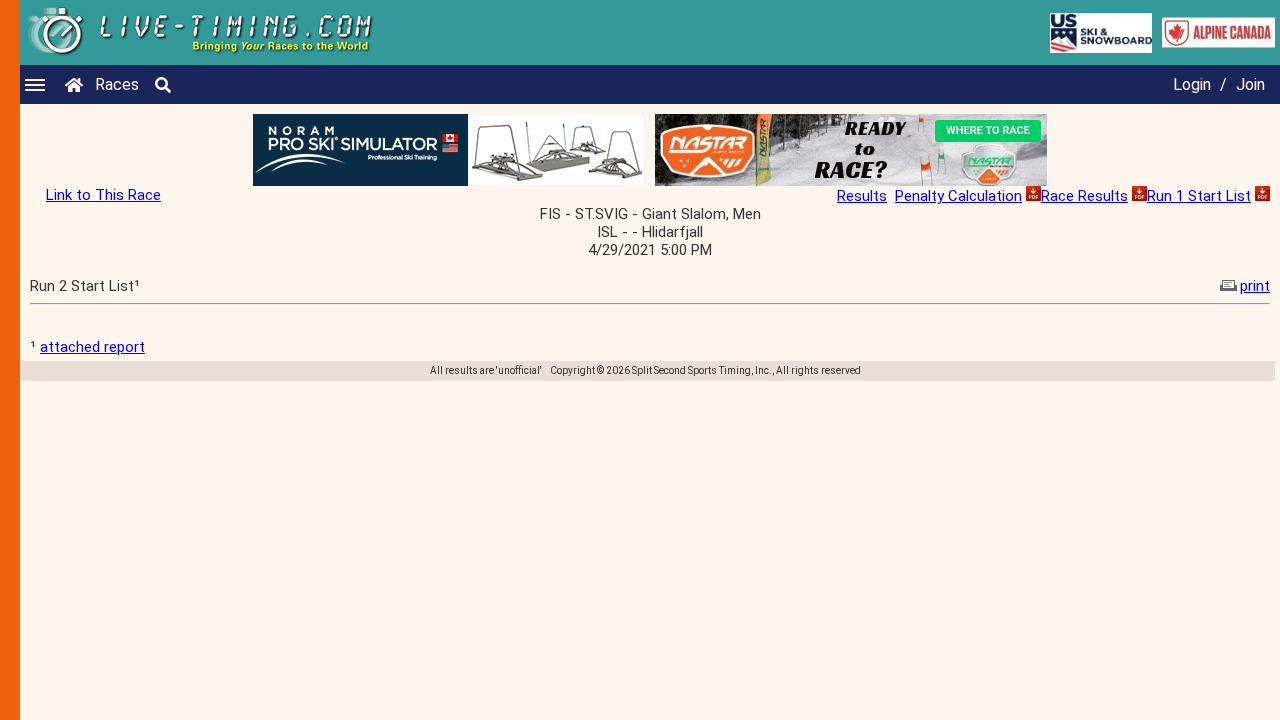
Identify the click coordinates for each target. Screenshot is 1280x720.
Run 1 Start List (1199, 196)
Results (862, 196)
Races (117, 84)
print (1255, 286)
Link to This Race (103, 195)
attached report (92, 347)
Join (1250, 84)
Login (1192, 84)
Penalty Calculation (958, 196)
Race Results (1084, 196)
